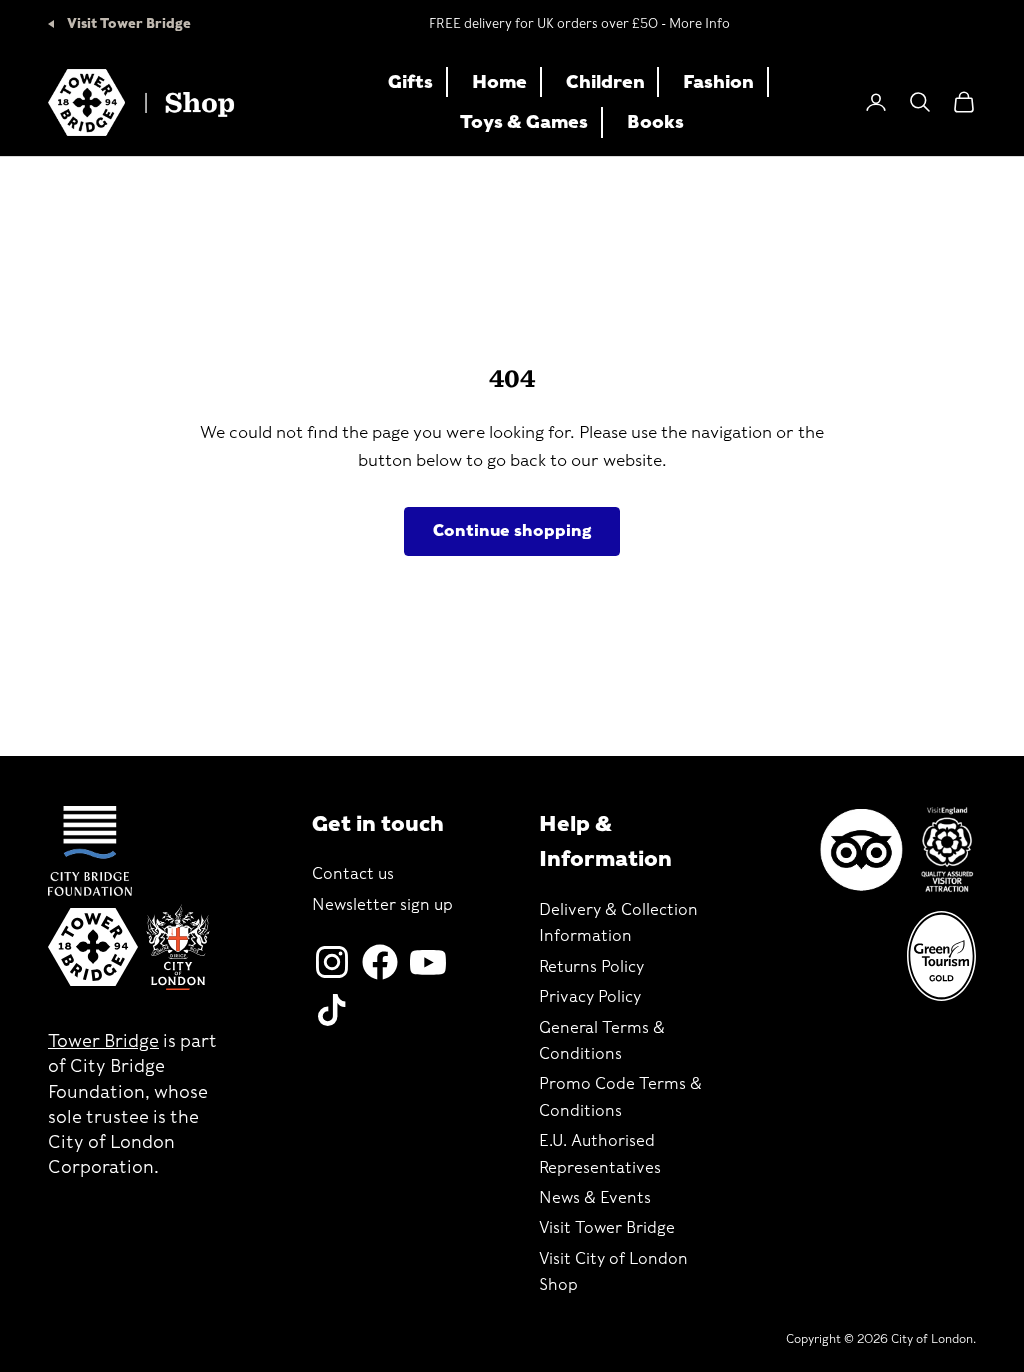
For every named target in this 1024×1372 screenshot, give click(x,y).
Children (605, 81)
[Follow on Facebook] (380, 962)
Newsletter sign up (382, 904)
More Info (699, 23)
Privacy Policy (590, 996)
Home (499, 81)
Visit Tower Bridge (127, 23)
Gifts (410, 81)
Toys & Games (524, 121)
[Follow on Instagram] (332, 962)
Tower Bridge (103, 1040)
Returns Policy (591, 966)
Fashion (718, 81)
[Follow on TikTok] (332, 1010)
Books (655, 121)
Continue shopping (512, 530)
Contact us (353, 873)
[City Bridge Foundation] (90, 851)
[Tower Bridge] (93, 947)
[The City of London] (178, 947)
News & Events (595, 1197)
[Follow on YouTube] (428, 962)
